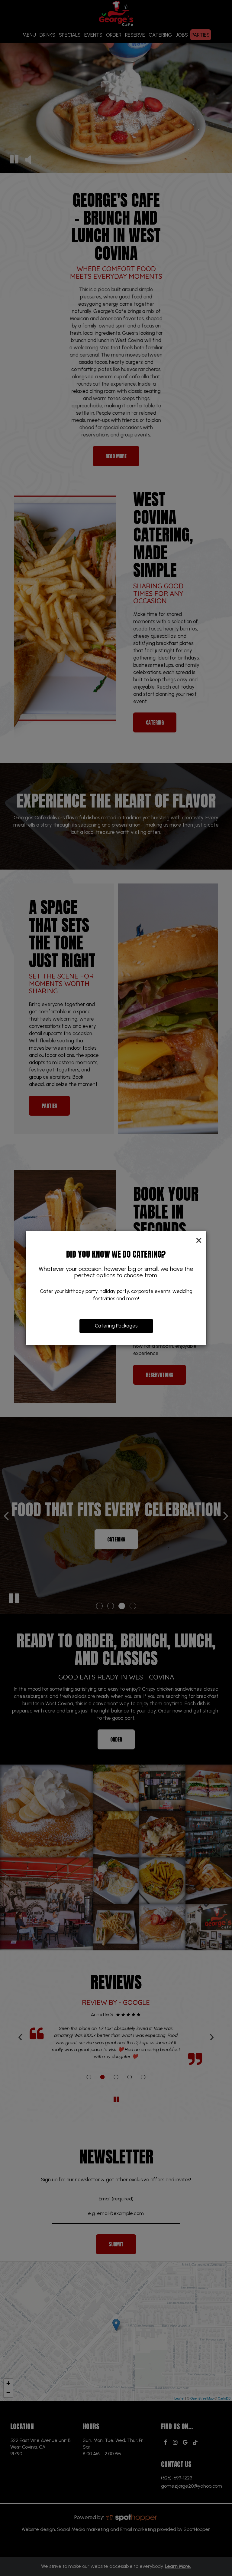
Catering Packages (116, 1326)
